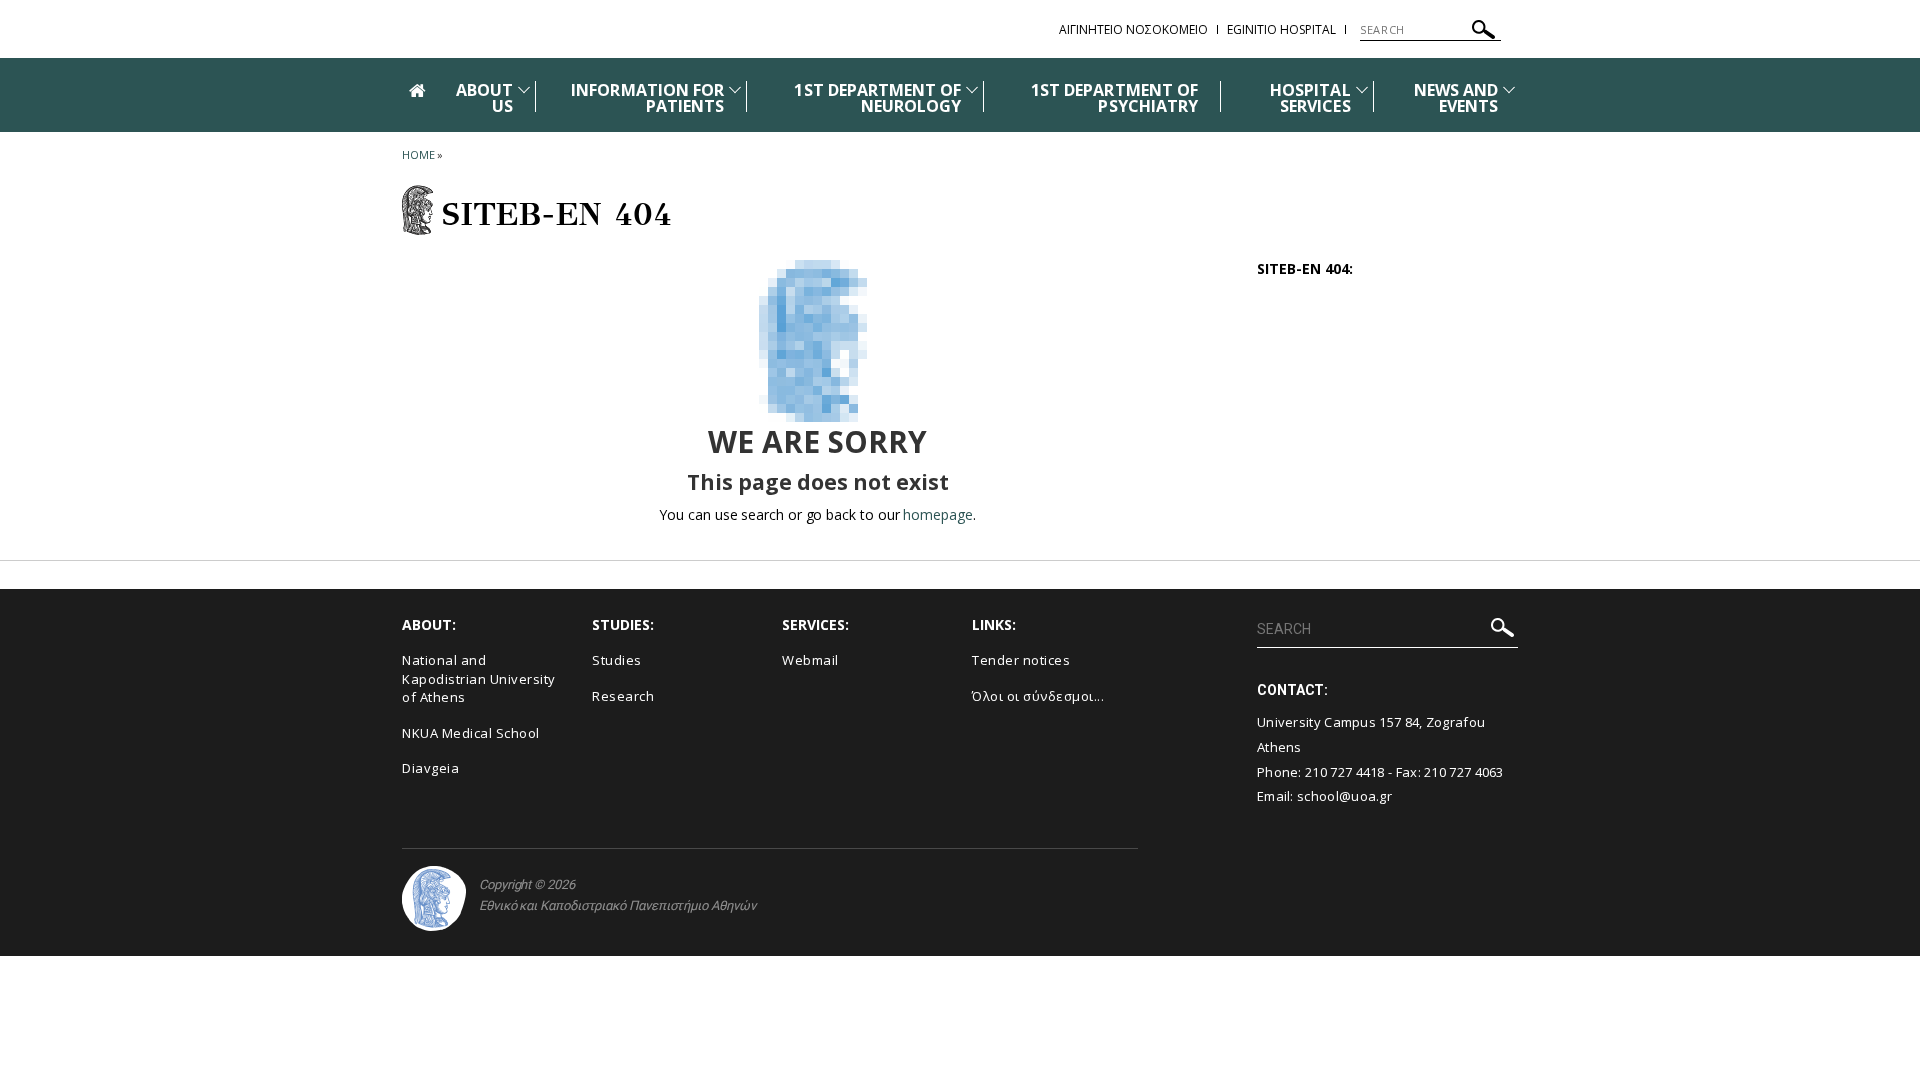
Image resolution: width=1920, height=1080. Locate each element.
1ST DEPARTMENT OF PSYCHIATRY (1114, 98)
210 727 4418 (1345, 772)
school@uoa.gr (1344, 796)
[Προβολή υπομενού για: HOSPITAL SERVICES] (1362, 89)
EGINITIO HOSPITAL (1281, 29)
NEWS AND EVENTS (1456, 98)
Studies (617, 660)
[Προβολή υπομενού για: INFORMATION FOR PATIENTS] (735, 89)
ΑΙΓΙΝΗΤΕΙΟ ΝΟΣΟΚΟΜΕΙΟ (1133, 29)
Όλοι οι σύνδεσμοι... (1038, 696)
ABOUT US (484, 98)
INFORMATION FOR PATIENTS (647, 98)
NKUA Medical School (471, 733)
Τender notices (1021, 660)
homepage (937, 514)
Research (623, 696)
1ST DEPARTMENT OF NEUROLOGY (877, 98)
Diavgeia (430, 768)
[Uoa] (434, 898)
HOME (418, 154)
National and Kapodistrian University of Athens (479, 678)
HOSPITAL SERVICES (1310, 98)
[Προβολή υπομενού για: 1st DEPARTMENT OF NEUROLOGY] (972, 89)
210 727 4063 (1464, 772)
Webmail (810, 660)
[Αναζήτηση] (1483, 32)
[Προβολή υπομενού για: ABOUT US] (524, 89)
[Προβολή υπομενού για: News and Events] (1509, 89)
